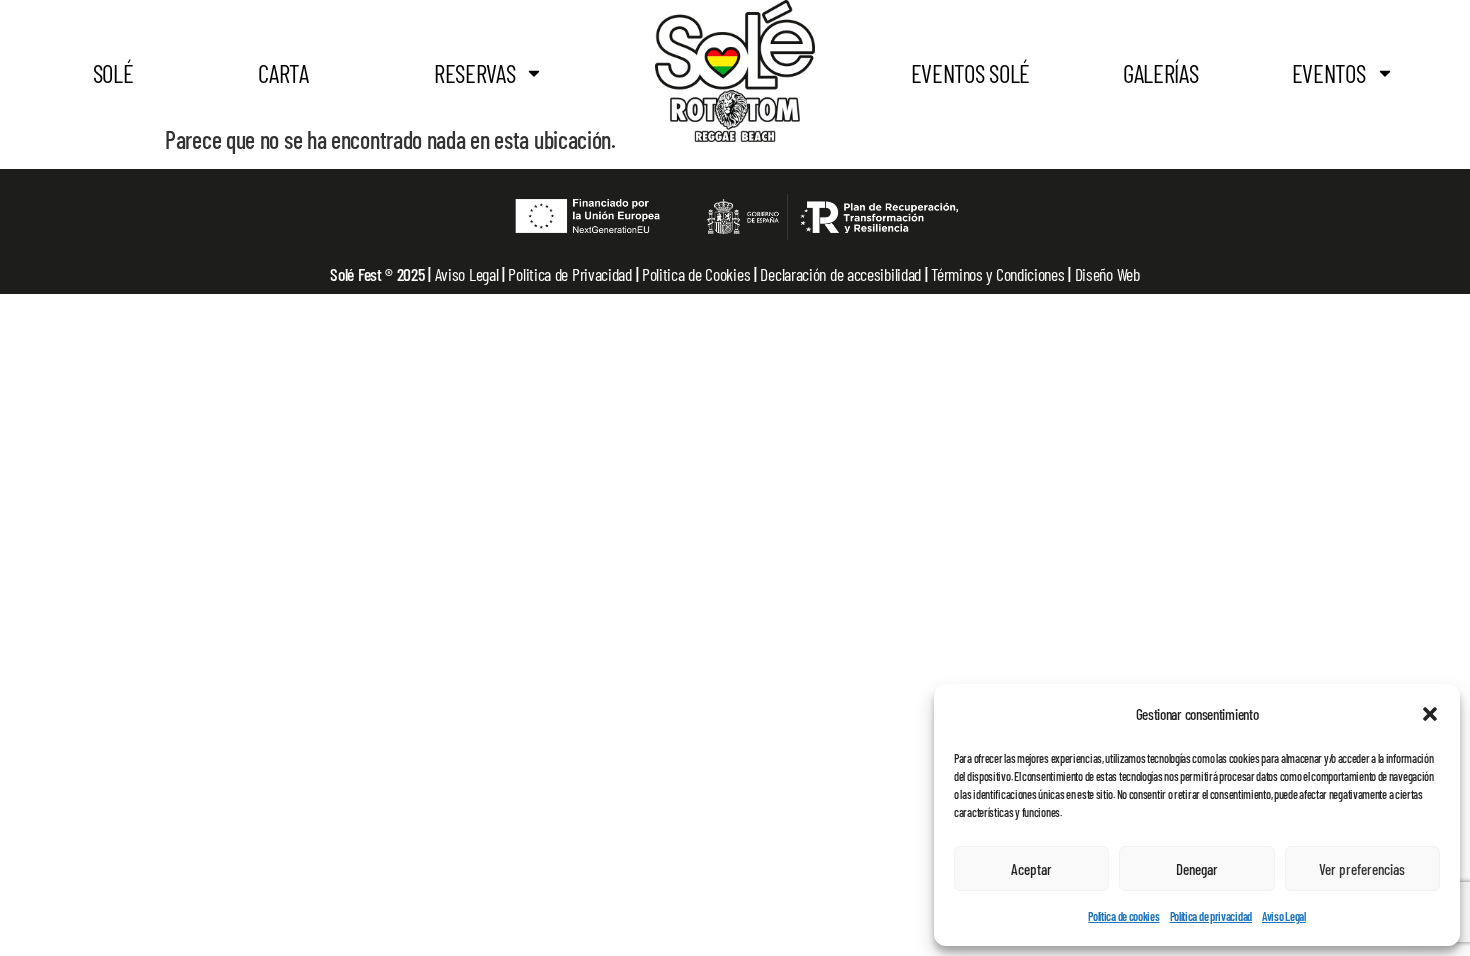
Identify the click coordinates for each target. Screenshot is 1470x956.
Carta (283, 73)
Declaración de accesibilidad (842, 274)
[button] (1430, 714)
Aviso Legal (1284, 916)
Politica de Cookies (696, 274)
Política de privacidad (1211, 916)
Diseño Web (1107, 274)
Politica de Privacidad (571, 274)
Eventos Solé (970, 73)
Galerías (1161, 73)
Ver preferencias (1362, 869)
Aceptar (1031, 869)
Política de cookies (1123, 916)
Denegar (1197, 869)
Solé (113, 73)
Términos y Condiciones (999, 274)
